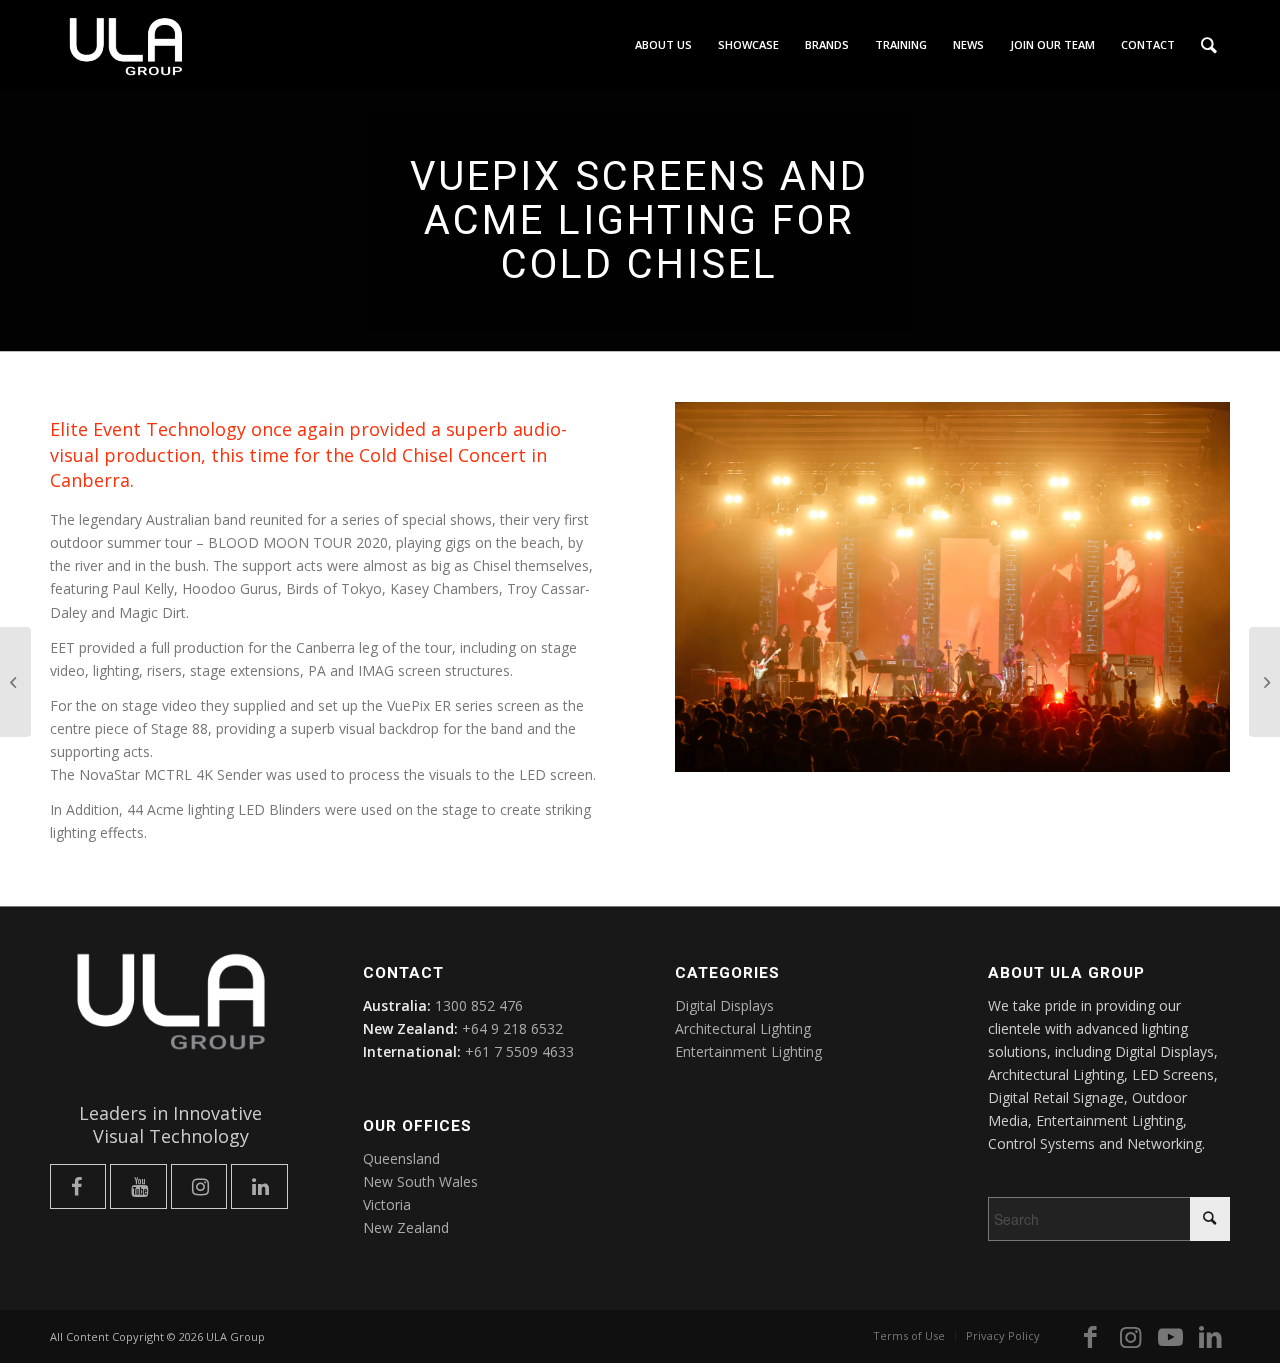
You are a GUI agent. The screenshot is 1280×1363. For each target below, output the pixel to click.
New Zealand (406, 1227)
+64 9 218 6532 (512, 1028)
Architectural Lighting (743, 1028)
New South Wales (420, 1181)
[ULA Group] (126, 55)
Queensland (401, 1158)
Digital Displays (724, 1005)
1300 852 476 (479, 1005)
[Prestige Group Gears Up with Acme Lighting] (15, 682)
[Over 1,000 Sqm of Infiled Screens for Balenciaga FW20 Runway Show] (1264, 682)
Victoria (387, 1204)
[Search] (1209, 45)
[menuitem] (663, 45)
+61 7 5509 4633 (519, 1051)
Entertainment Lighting (748, 1051)
